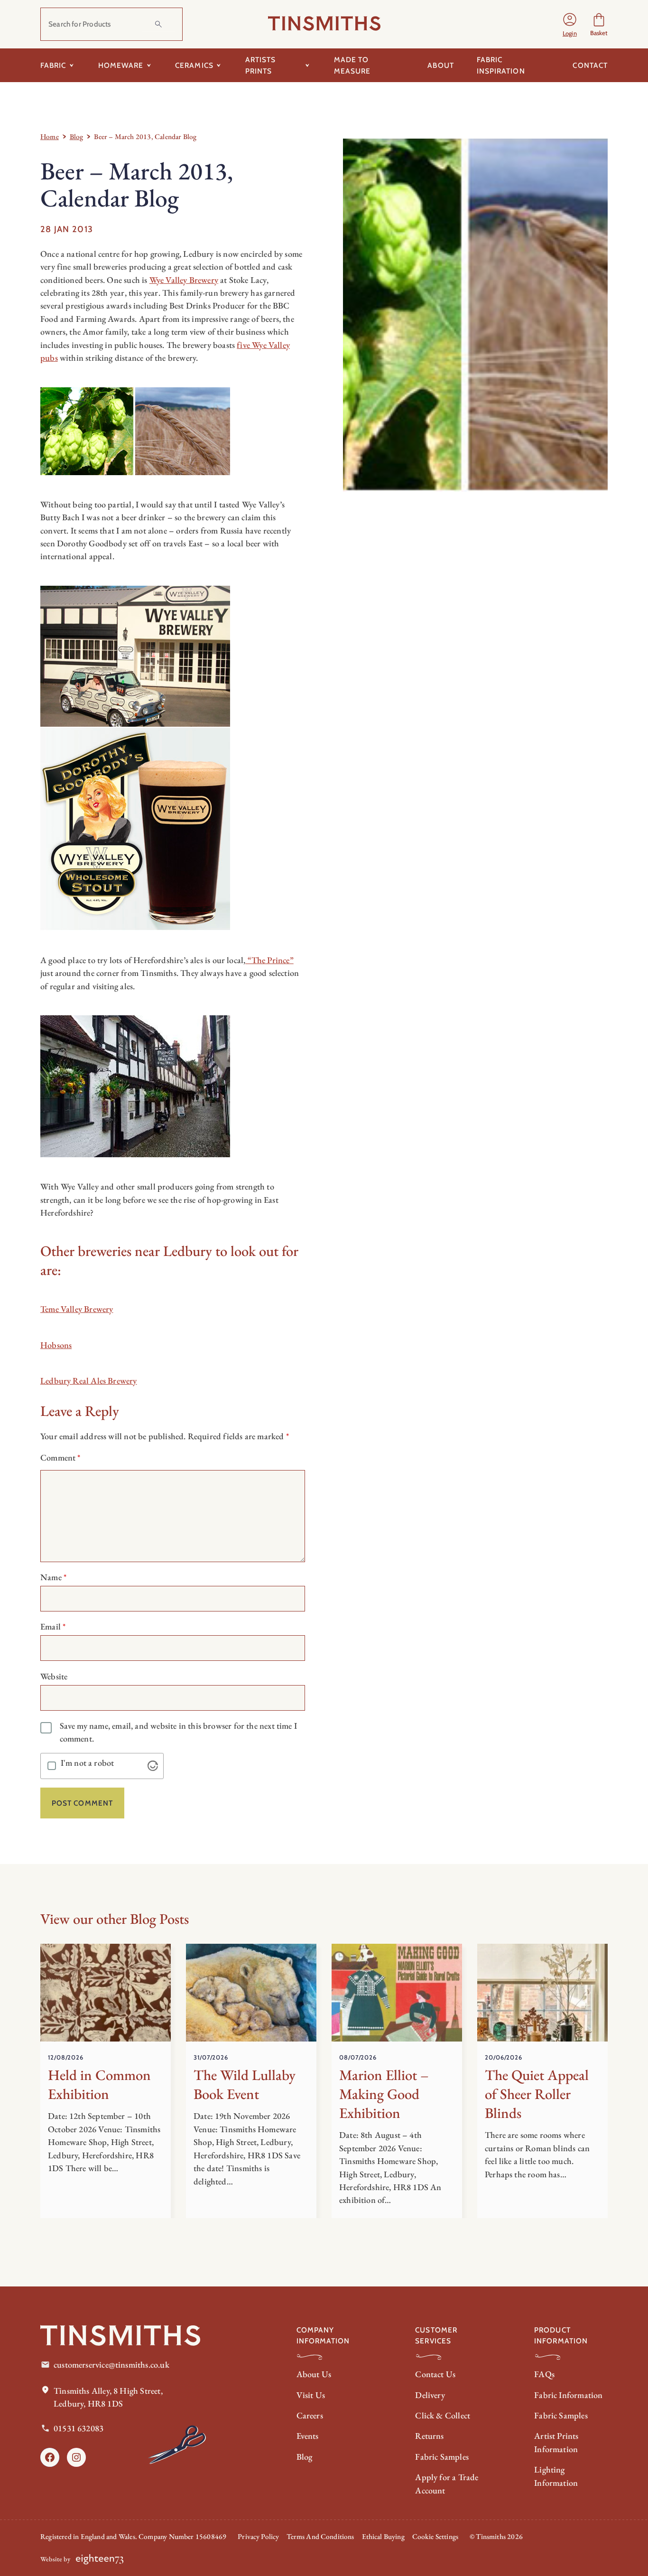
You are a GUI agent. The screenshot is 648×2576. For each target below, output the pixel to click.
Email (53, 1626)
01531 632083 (79, 2428)
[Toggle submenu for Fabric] (72, 65)
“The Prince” (269, 960)
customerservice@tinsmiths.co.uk (111, 2365)
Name (53, 1577)
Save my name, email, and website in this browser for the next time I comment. (178, 1732)
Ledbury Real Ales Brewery (89, 1381)
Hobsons (56, 1345)
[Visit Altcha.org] (153, 1766)
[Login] (570, 24)
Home (50, 136)
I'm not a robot (88, 1763)
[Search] (158, 24)
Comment (60, 1457)
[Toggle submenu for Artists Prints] (308, 65)
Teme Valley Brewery (77, 1309)
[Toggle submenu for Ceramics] (219, 65)
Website (54, 1676)
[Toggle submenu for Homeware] (149, 65)
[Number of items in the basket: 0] (599, 24)
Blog (77, 136)
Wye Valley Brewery (184, 280)
